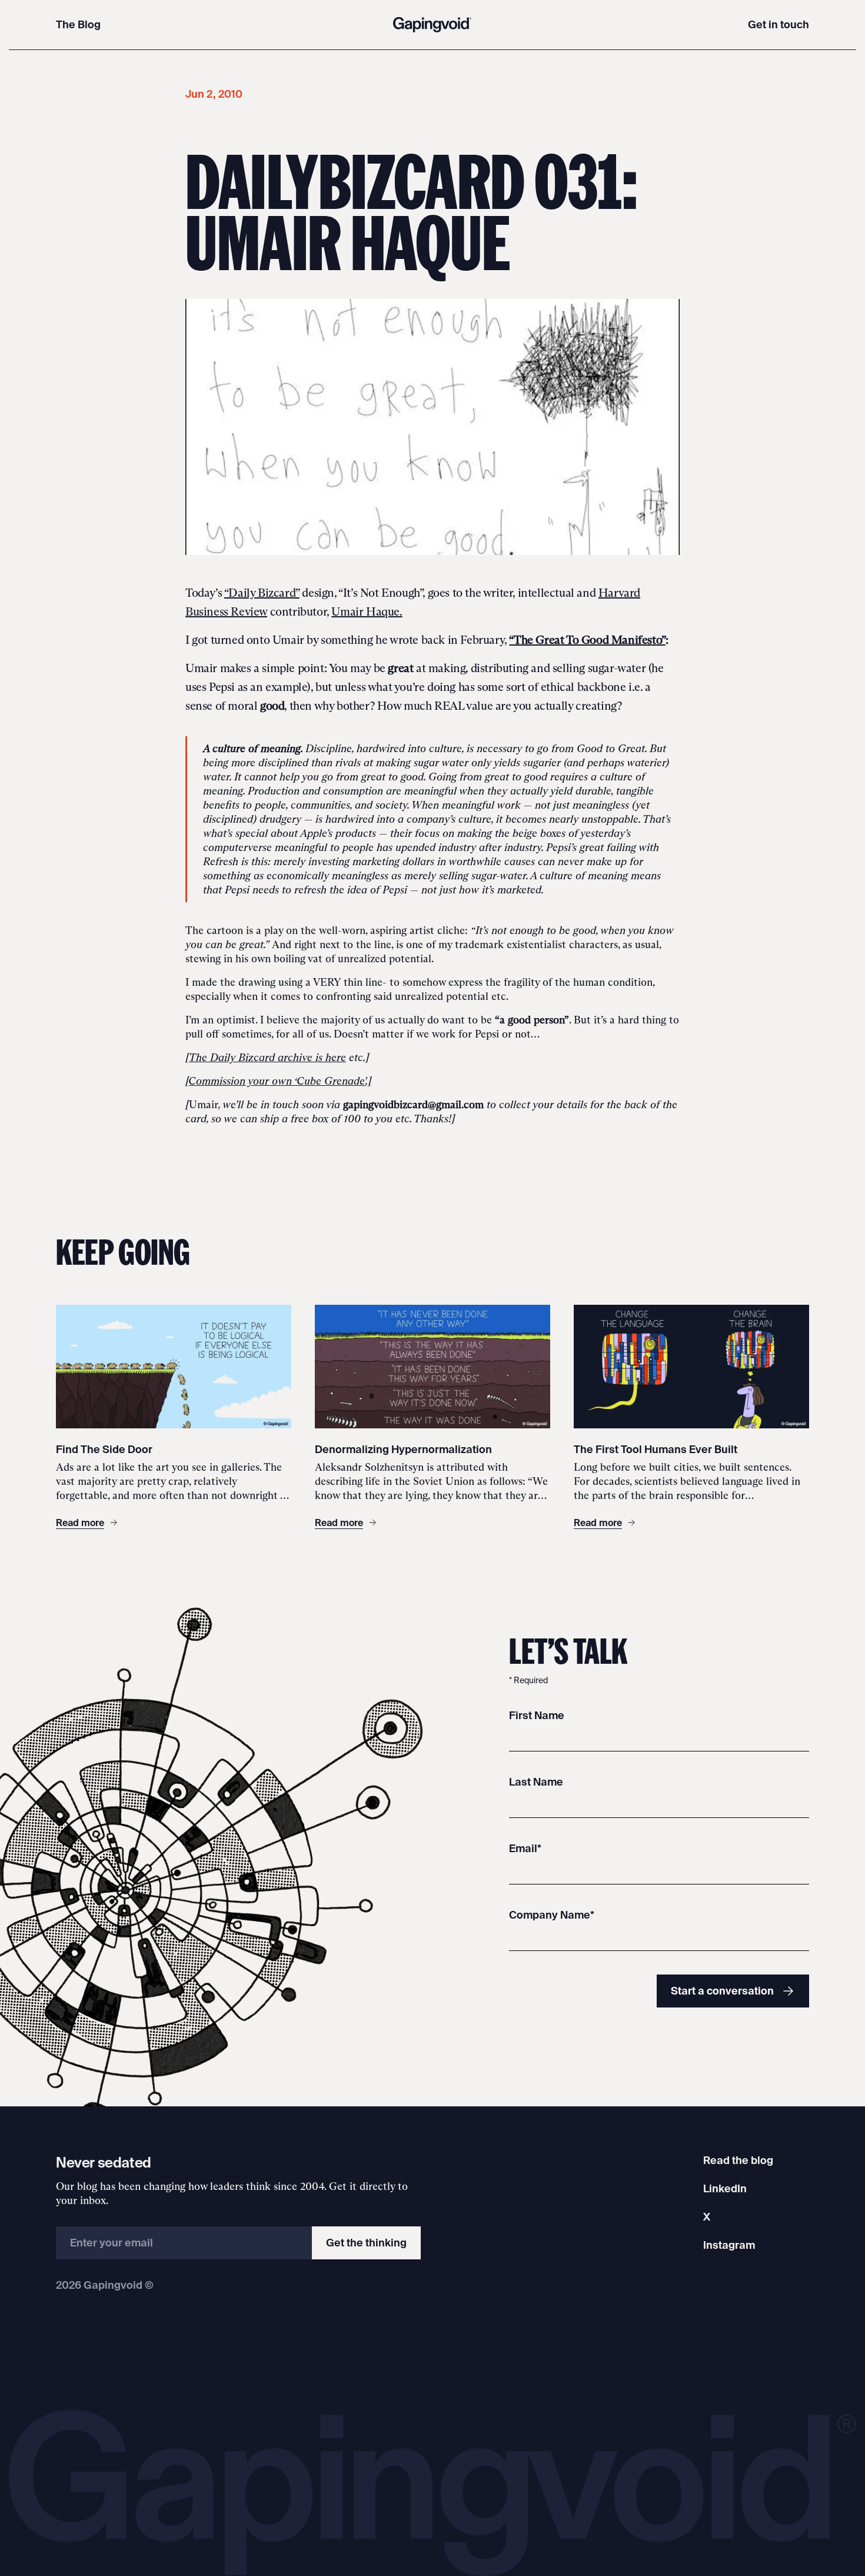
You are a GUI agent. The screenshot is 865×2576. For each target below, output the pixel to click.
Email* (525, 1848)
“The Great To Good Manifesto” (587, 640)
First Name (537, 1715)
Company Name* (552, 1915)
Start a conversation (722, 1991)
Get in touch (778, 24)
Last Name (536, 1782)
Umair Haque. (367, 611)
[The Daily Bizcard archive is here (266, 1058)
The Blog (78, 24)
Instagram (729, 2245)
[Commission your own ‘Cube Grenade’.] (278, 1081)
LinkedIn (725, 2188)
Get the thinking (366, 2243)
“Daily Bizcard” (262, 593)
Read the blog (738, 2160)
